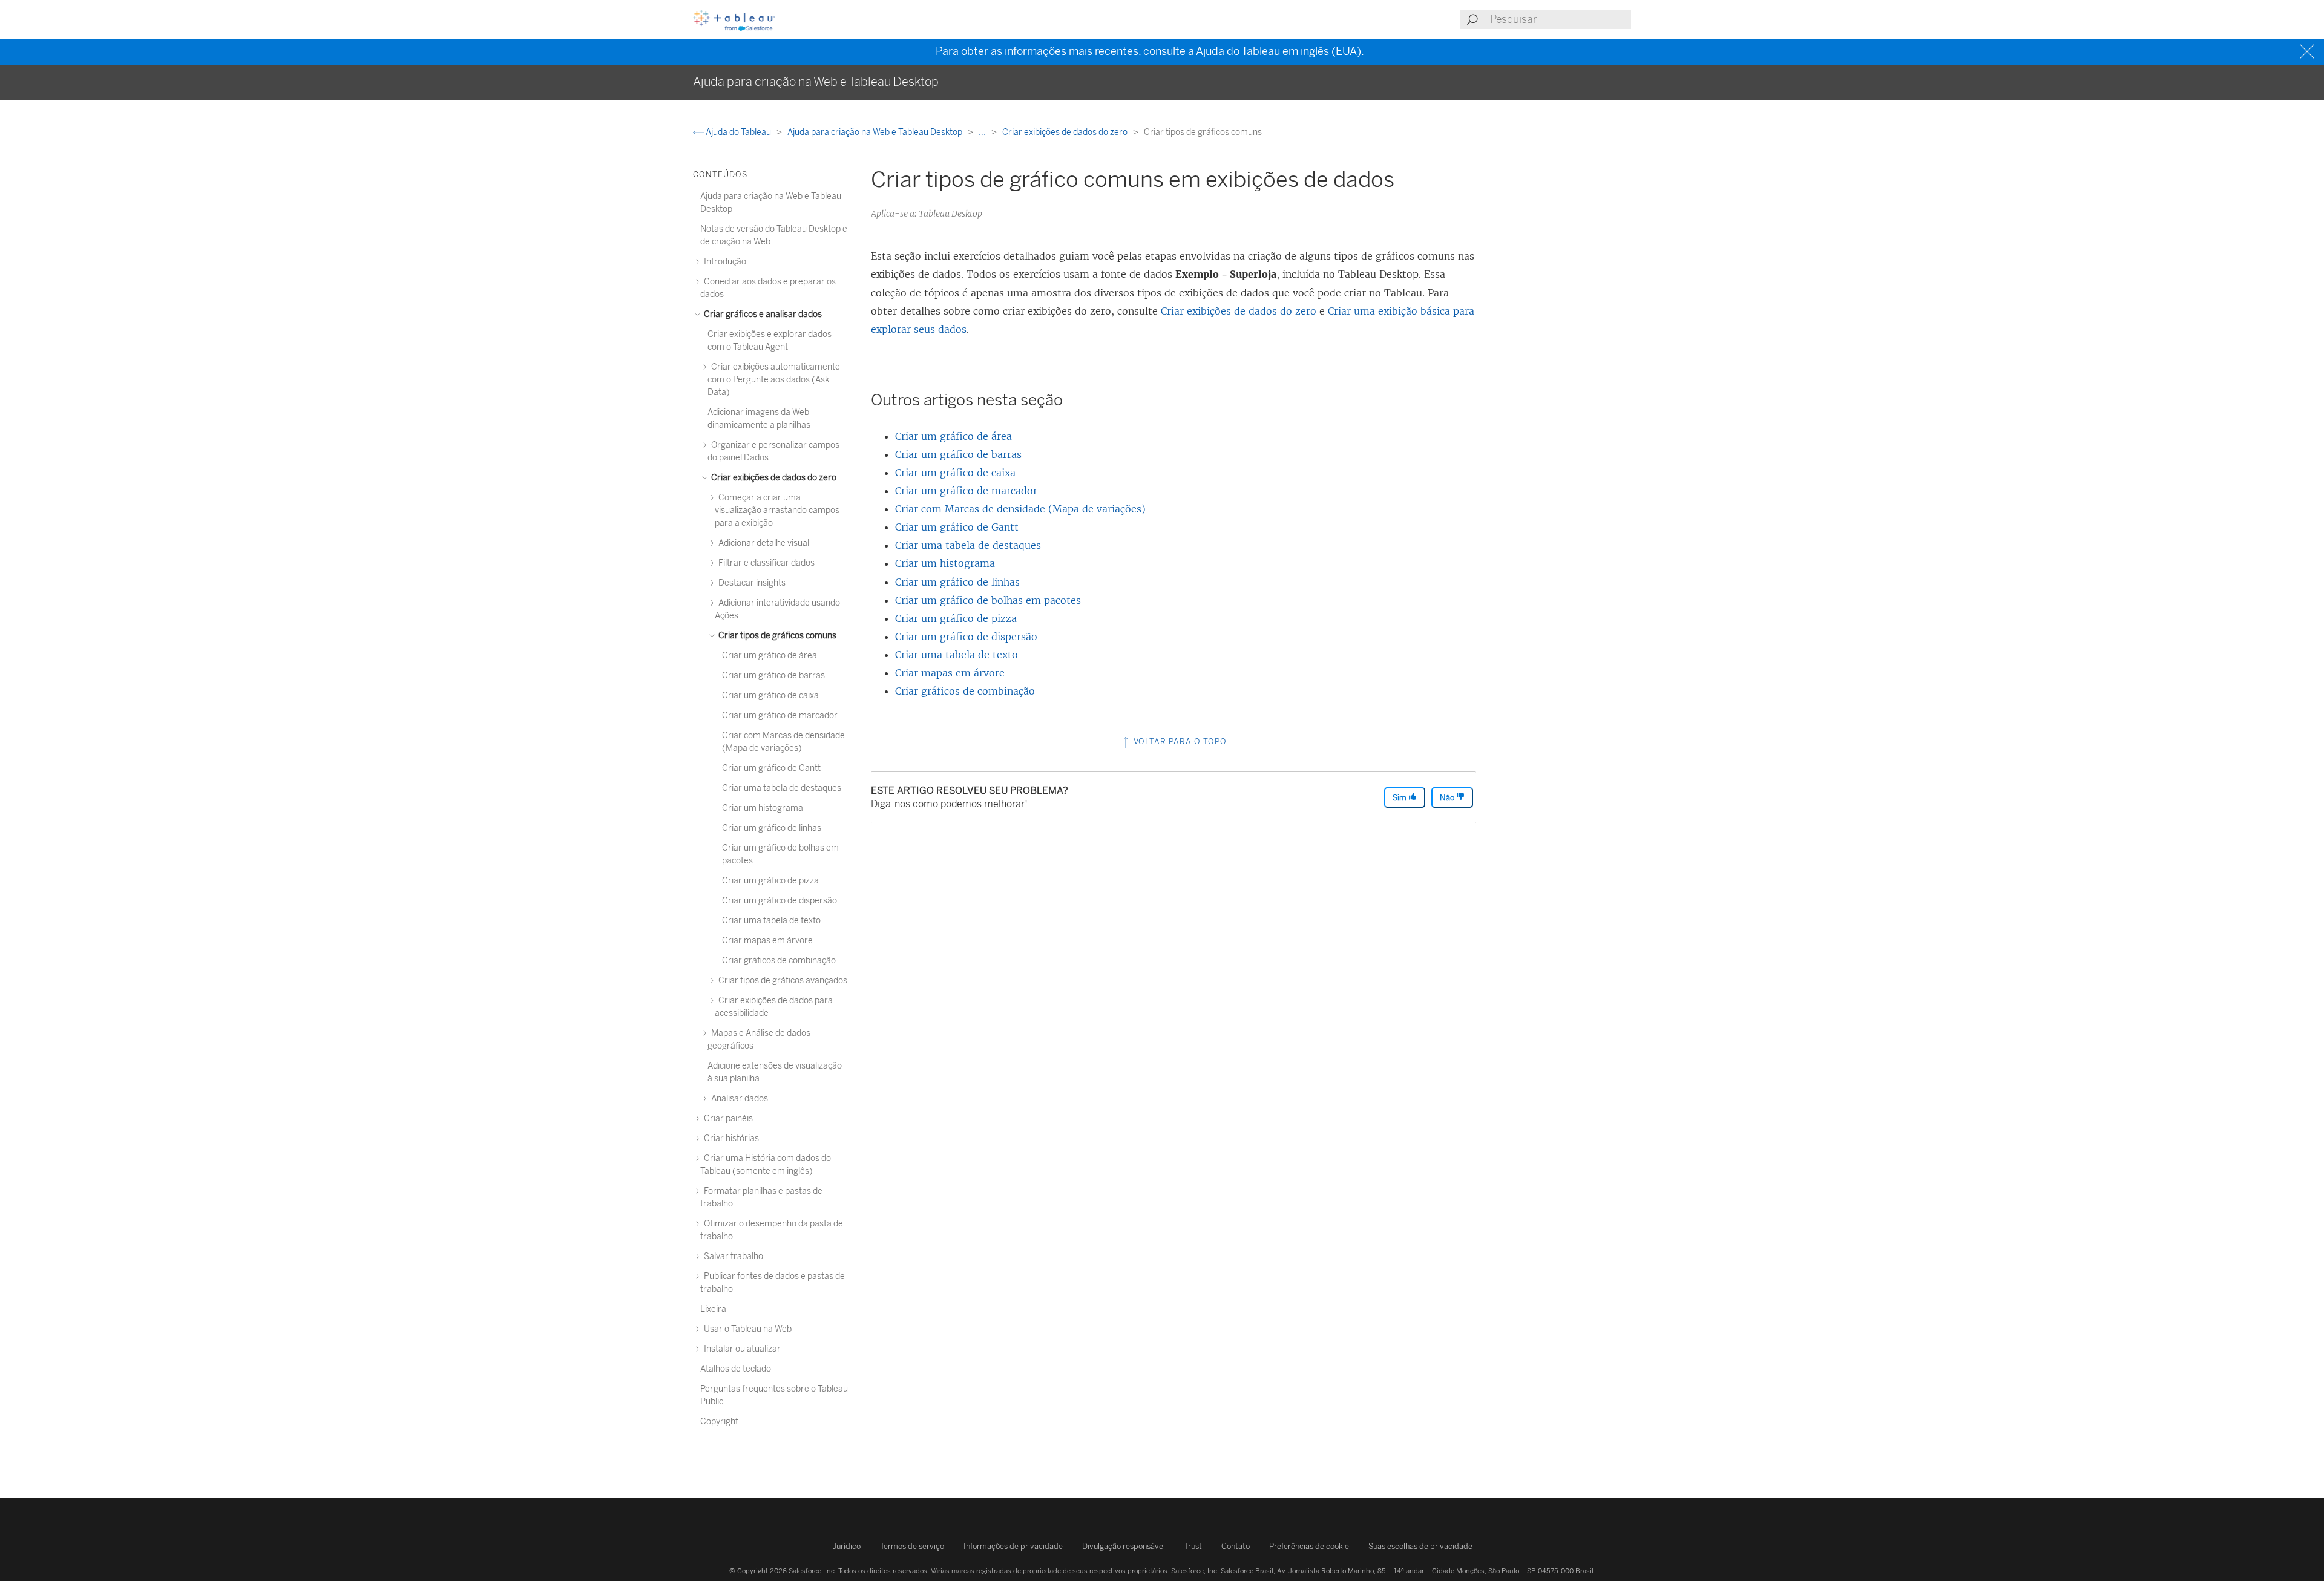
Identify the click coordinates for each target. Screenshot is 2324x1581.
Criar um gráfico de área (954, 436)
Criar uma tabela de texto (957, 655)
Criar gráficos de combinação (965, 691)
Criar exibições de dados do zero (1066, 132)
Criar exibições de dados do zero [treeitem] (773, 478)
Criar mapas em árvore (950, 673)
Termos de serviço (912, 1546)
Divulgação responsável (1124, 1546)
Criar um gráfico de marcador (966, 491)
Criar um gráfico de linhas (957, 582)
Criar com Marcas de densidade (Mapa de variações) (1020, 509)
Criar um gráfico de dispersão (966, 637)
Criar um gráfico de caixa (955, 473)
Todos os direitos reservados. (884, 1571)
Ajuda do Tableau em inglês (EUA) (1279, 51)
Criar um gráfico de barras (958, 454)
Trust (1193, 1546)
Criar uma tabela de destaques (968, 545)
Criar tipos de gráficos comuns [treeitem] (776, 636)
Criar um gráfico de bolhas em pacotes (988, 600)
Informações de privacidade (1013, 1546)
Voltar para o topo (1179, 741)
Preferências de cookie (1309, 1546)
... (983, 132)
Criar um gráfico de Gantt (957, 527)
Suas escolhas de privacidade (1420, 1546)
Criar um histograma (945, 563)
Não (1448, 798)
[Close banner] (2309, 52)
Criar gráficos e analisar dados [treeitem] (762, 314)
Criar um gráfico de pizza (956, 618)
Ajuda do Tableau (738, 132)
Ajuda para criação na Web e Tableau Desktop (876, 132)
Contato (1236, 1546)
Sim (1400, 798)
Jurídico (847, 1546)
